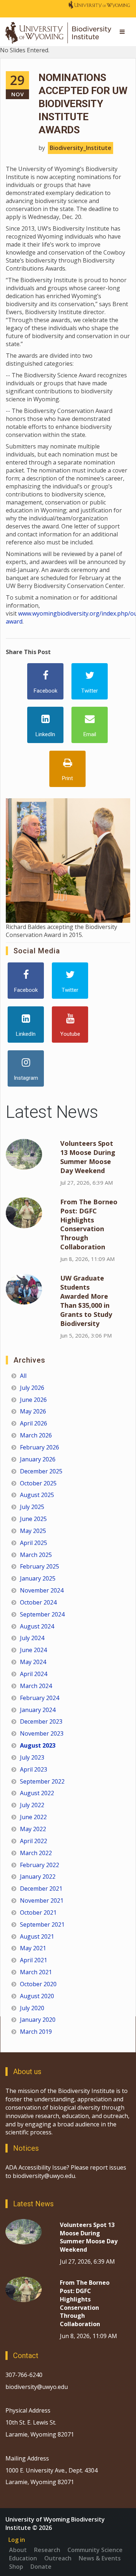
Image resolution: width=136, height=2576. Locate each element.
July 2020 (32, 2008)
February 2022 (40, 1865)
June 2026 (33, 1400)
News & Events (100, 2558)
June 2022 (33, 1817)
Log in (17, 2540)
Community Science (95, 2550)
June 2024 (33, 1650)
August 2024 (37, 1626)
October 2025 (38, 1483)
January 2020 (38, 2020)
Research (47, 2550)
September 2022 (42, 1781)
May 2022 (33, 1829)
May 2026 (33, 1411)
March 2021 (36, 1972)
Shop (16, 2567)
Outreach (58, 2558)
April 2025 (34, 1543)
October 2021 (38, 1912)
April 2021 (34, 1960)
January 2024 (38, 1710)
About (18, 2550)
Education (23, 2558)
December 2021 (41, 1889)
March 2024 (36, 1686)
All (23, 1376)
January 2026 (38, 1459)
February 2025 (40, 1566)
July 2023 (32, 1757)
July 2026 (32, 1388)
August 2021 (37, 1936)
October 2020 (38, 1984)
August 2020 (37, 1996)
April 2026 (34, 1423)
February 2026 (40, 1447)
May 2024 (33, 1662)
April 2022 (34, 1841)
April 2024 (34, 1674)
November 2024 (42, 1590)
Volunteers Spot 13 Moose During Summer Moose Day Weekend (88, 1157)
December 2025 (41, 1471)
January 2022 (38, 1877)
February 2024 (40, 1698)
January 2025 (38, 1578)
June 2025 (33, 1519)
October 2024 (38, 1602)
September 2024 (42, 1614)
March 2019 (36, 2032)
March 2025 (36, 1555)
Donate (41, 2567)
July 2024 (32, 1638)
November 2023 (42, 1733)
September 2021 (42, 1924)
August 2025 (37, 1495)
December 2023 (41, 1721)
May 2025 (33, 1531)
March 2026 (36, 1435)
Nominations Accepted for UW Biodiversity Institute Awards (83, 104)
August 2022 (37, 1793)
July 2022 (32, 1805)
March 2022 (36, 1853)
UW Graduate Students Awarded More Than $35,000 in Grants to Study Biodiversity (86, 1301)
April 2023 (34, 1769)
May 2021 (33, 1948)
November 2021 (42, 1900)
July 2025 (32, 1507)
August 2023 (38, 1745)
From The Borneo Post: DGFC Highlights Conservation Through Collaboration (89, 1224)
